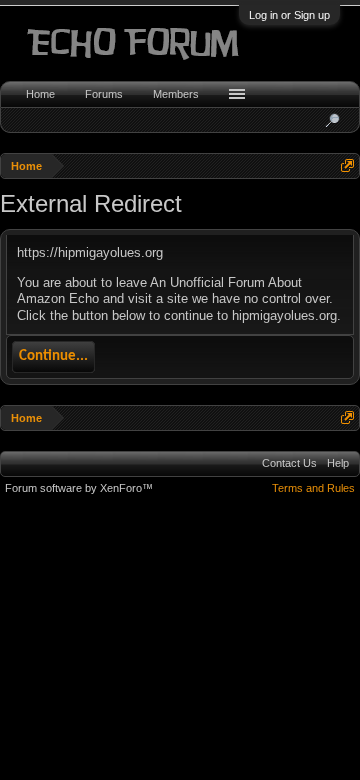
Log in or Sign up (289, 15)
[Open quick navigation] (347, 165)
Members (176, 94)
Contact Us (289, 463)
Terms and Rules (313, 488)
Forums (104, 94)
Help (338, 463)
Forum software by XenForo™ (79, 488)
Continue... (53, 356)
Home (40, 94)
